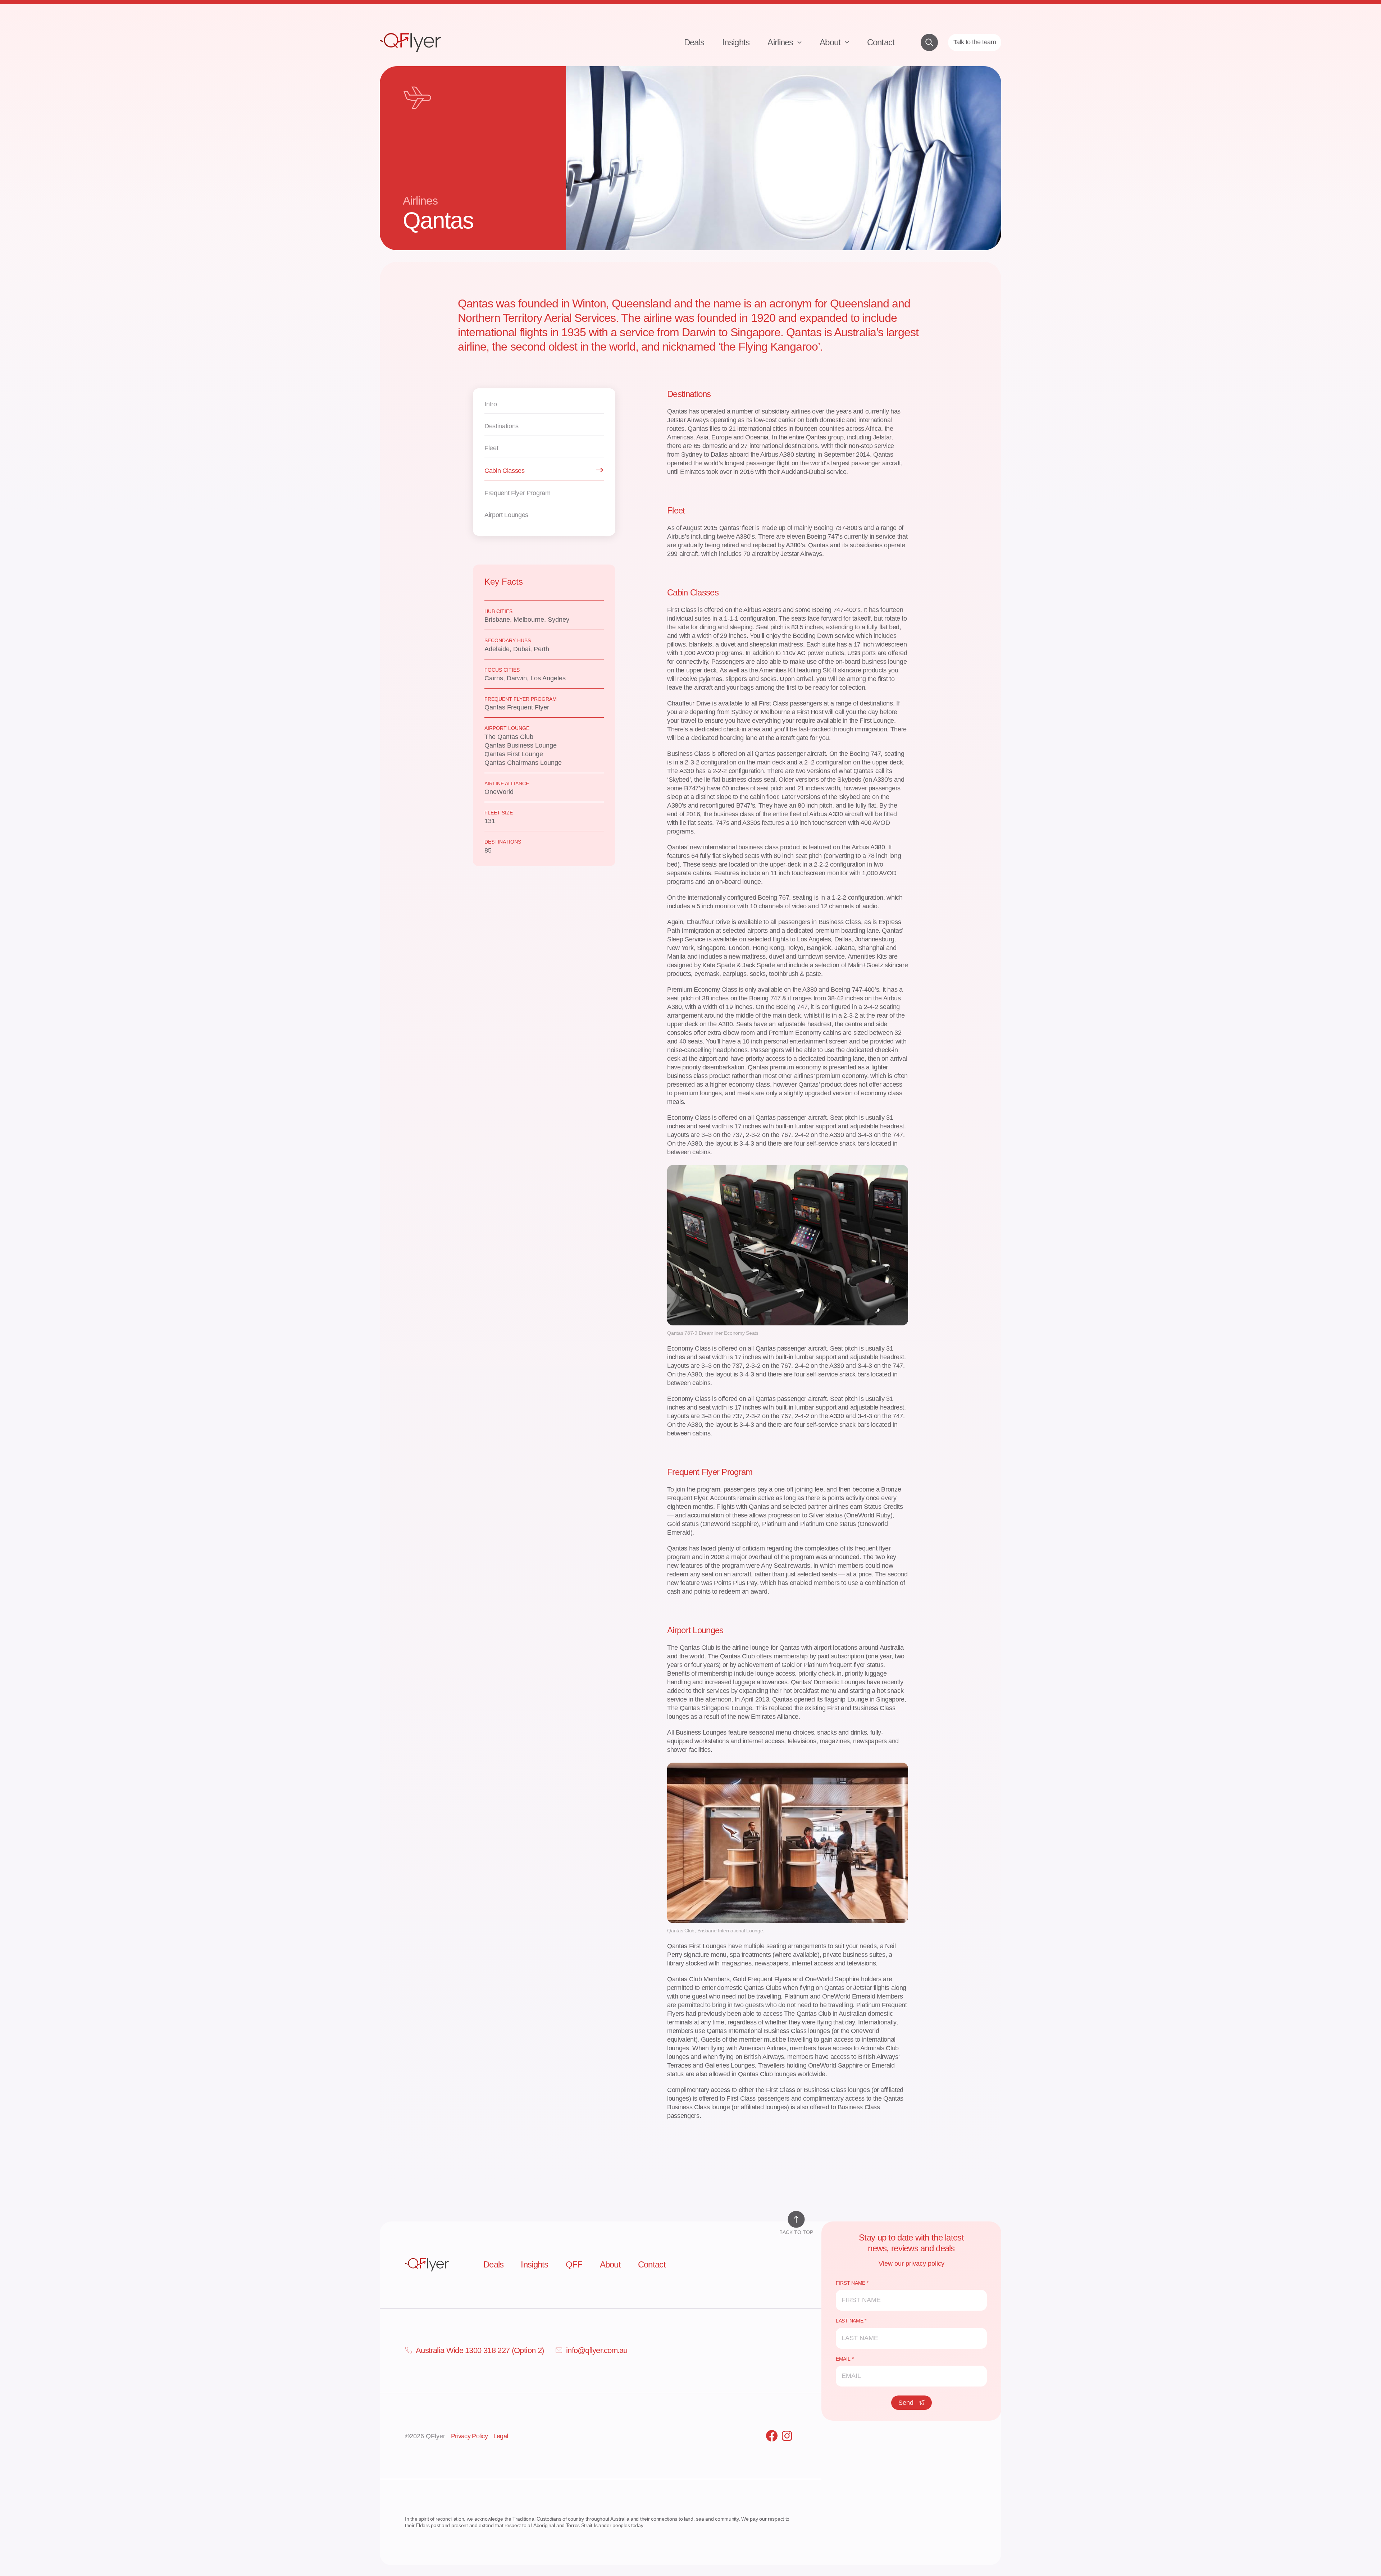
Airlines (781, 42)
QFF (574, 2264)
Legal (501, 2436)
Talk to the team (975, 42)
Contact (881, 42)
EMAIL (843, 2359)
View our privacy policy (911, 2264)
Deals (694, 42)
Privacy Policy (469, 2436)
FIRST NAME (851, 2283)
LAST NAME (849, 2321)
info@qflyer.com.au (597, 2350)
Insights (736, 42)
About (831, 42)
